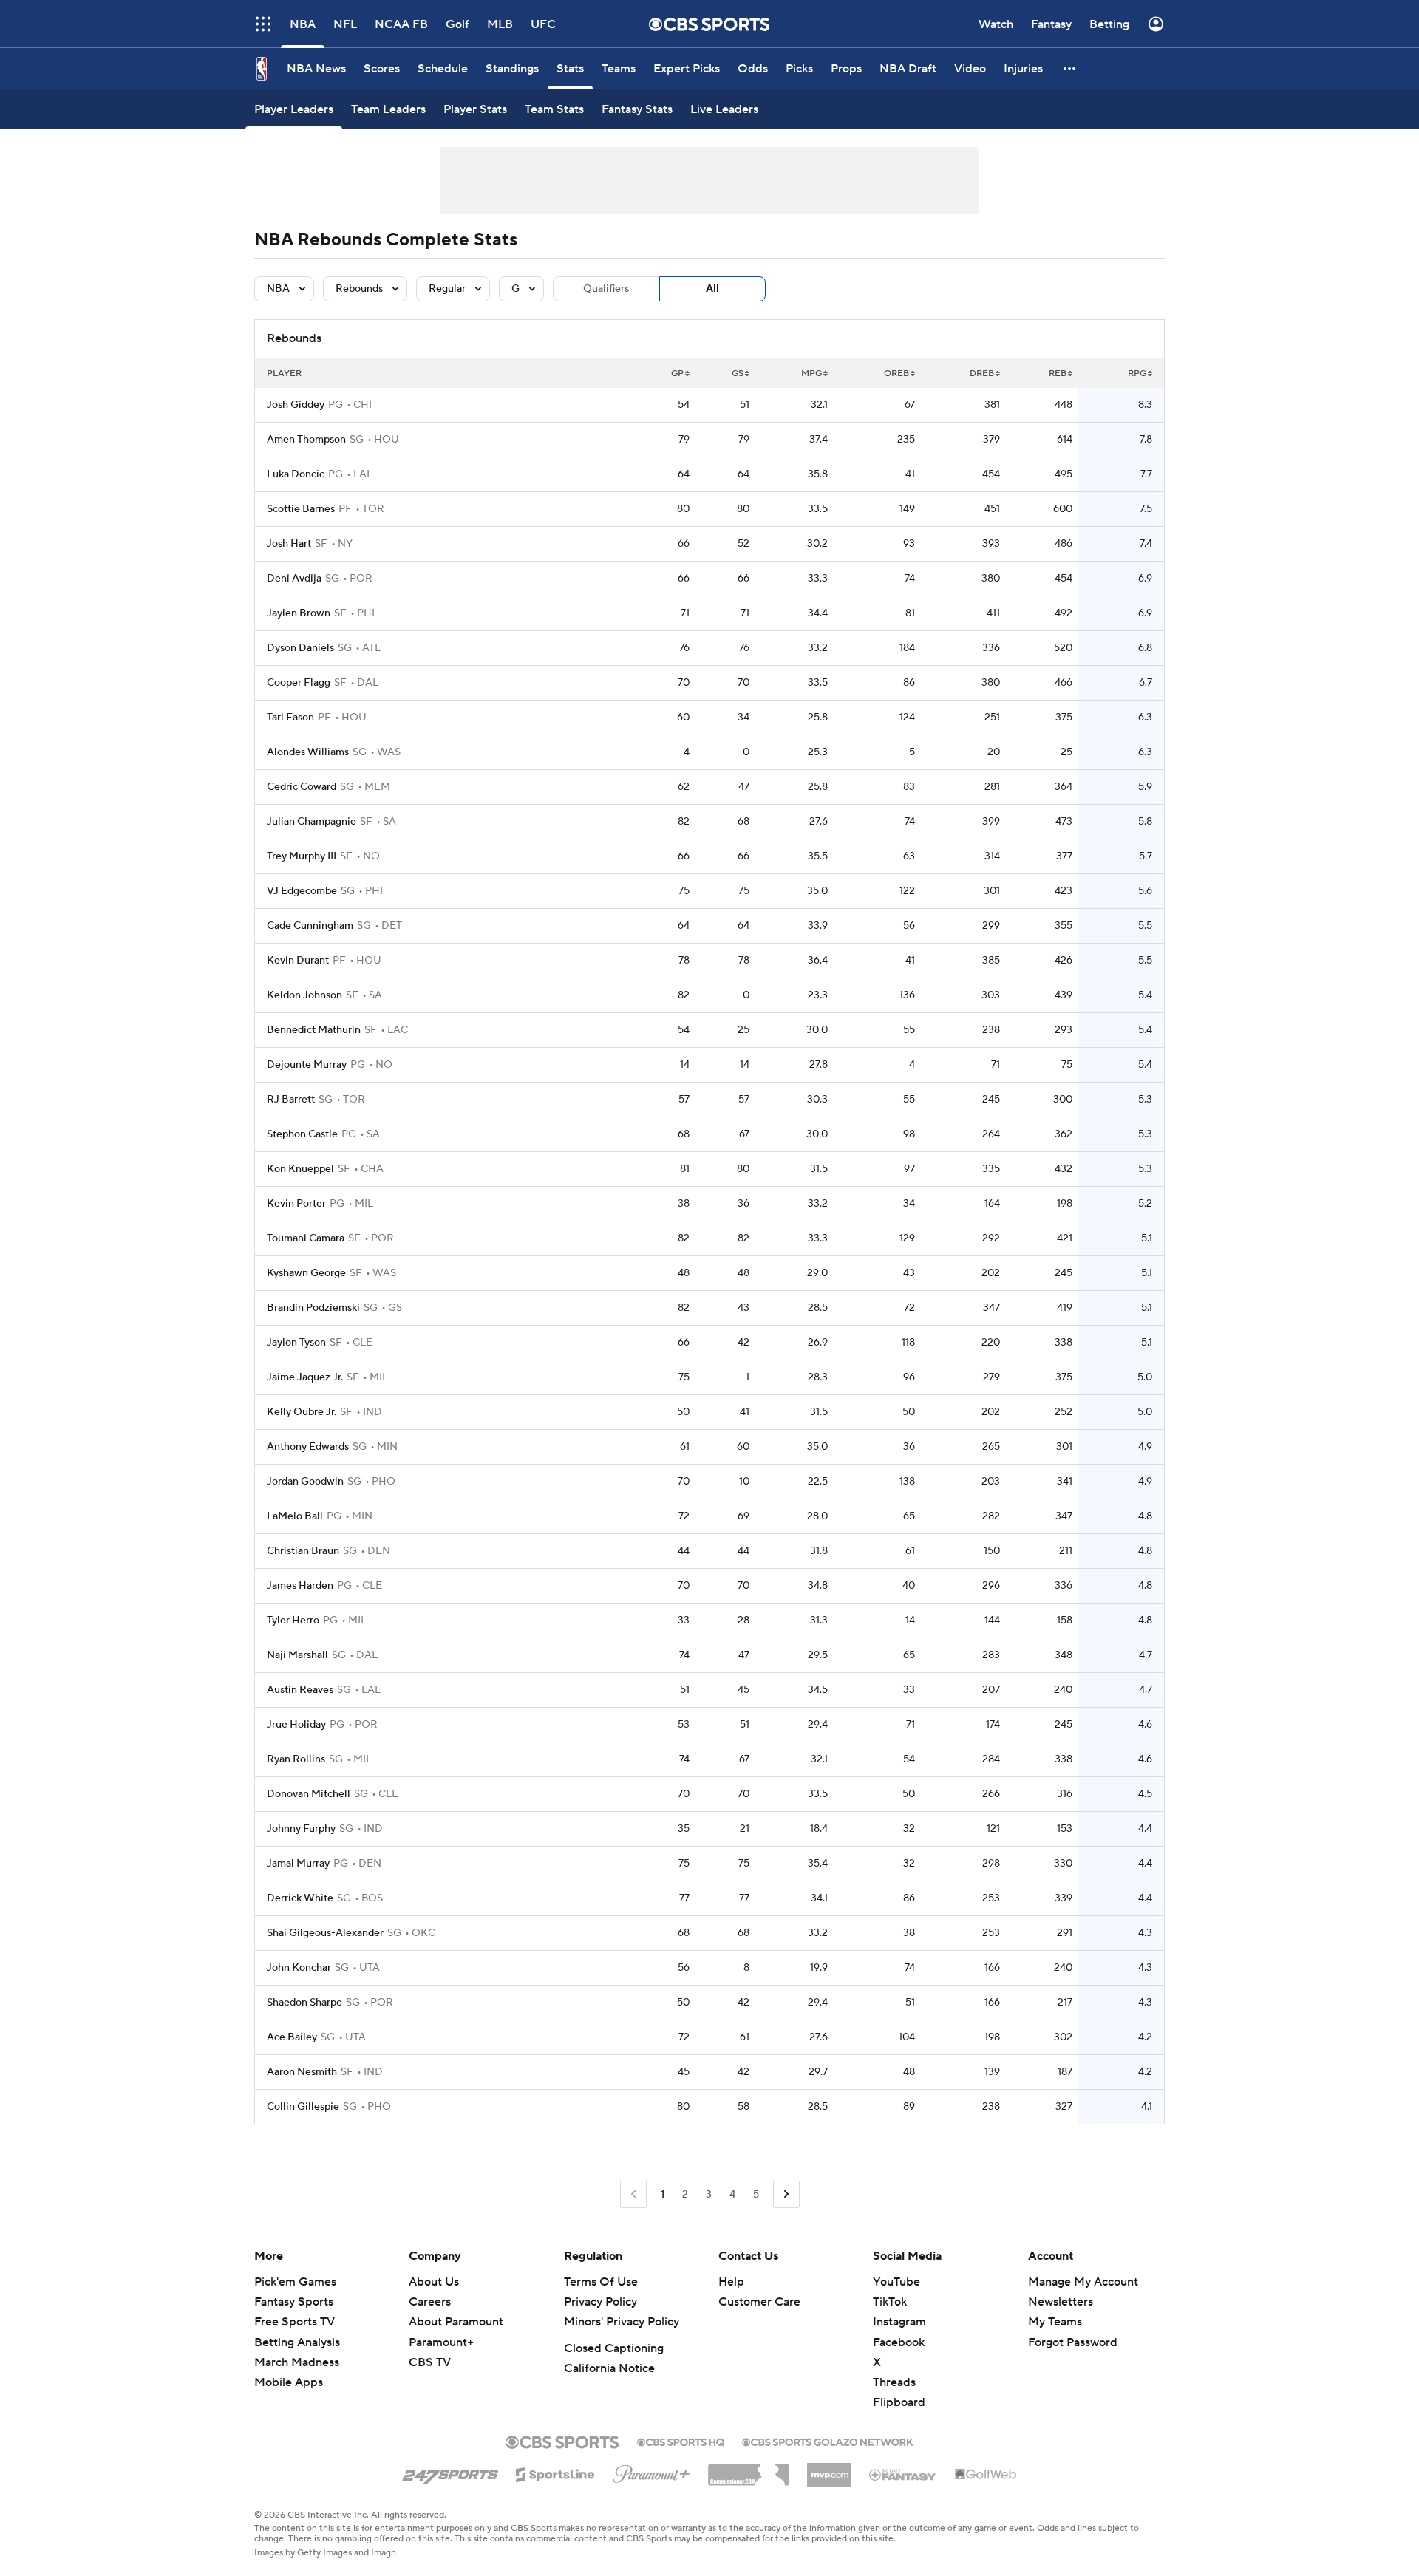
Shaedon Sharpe (304, 2003)
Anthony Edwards (308, 1447)
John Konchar (299, 1968)
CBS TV (430, 2362)
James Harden (300, 1586)
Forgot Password (1073, 2342)
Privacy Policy (600, 2302)
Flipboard (899, 2402)
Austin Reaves (300, 1690)
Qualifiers (606, 289)
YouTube (896, 2282)
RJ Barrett (291, 1100)
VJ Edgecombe (302, 891)
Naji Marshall (297, 1655)
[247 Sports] (450, 2472)
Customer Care (759, 2302)
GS (738, 374)
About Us (434, 2282)
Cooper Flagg (299, 683)
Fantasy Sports (294, 2302)
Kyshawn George (306, 1273)
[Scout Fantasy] (903, 2474)
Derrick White (300, 1898)
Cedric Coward (302, 787)
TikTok (890, 2302)
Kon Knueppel (300, 1169)
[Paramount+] (651, 2471)
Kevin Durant (298, 961)
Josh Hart (289, 544)
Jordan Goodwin (305, 1482)
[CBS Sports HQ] (681, 2441)
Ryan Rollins (296, 1759)
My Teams (1055, 2322)
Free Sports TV (295, 2322)
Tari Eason (290, 718)
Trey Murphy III (302, 856)
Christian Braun (303, 1551)
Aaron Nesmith (302, 2072)
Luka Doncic (296, 474)
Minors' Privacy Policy (622, 2322)
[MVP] (829, 2469)
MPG (811, 374)
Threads (894, 2382)
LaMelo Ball (295, 1516)
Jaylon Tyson (296, 1343)
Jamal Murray (298, 1864)
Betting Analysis (297, 2342)
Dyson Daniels (300, 648)
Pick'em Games (295, 2282)
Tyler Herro (293, 1621)
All (712, 289)
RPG (1137, 374)
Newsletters (1061, 2302)
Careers (430, 2302)
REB (1058, 374)
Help (731, 2282)
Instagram (899, 2322)
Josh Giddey (296, 405)
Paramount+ (441, 2342)
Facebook (899, 2342)
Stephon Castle (302, 1134)
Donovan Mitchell (309, 1794)
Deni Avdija (294, 579)
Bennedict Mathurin (314, 1030)
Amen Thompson (306, 440)
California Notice (609, 2368)
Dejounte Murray (307, 1065)
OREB (896, 374)
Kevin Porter (296, 1204)
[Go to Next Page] (786, 2194)
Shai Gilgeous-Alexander (325, 1933)
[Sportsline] (555, 2473)
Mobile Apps (289, 2382)
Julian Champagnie (312, 822)
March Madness (297, 2362)
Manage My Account (1083, 2282)
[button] (263, 24)
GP (677, 374)
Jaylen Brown (299, 613)
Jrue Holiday (296, 1725)
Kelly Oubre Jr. (302, 1412)
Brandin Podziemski (313, 1308)
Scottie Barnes (301, 509)
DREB (982, 374)
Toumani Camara (306, 1238)
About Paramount (456, 2322)
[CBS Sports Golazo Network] (828, 2441)
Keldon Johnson (304, 995)
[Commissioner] (749, 2470)
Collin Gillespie (303, 2107)
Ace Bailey (292, 2037)
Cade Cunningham (310, 926)
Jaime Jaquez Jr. (305, 1377)
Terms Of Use (601, 2282)
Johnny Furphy (301, 1829)
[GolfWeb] (986, 2475)
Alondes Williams (308, 752)
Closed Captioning (614, 2348)
